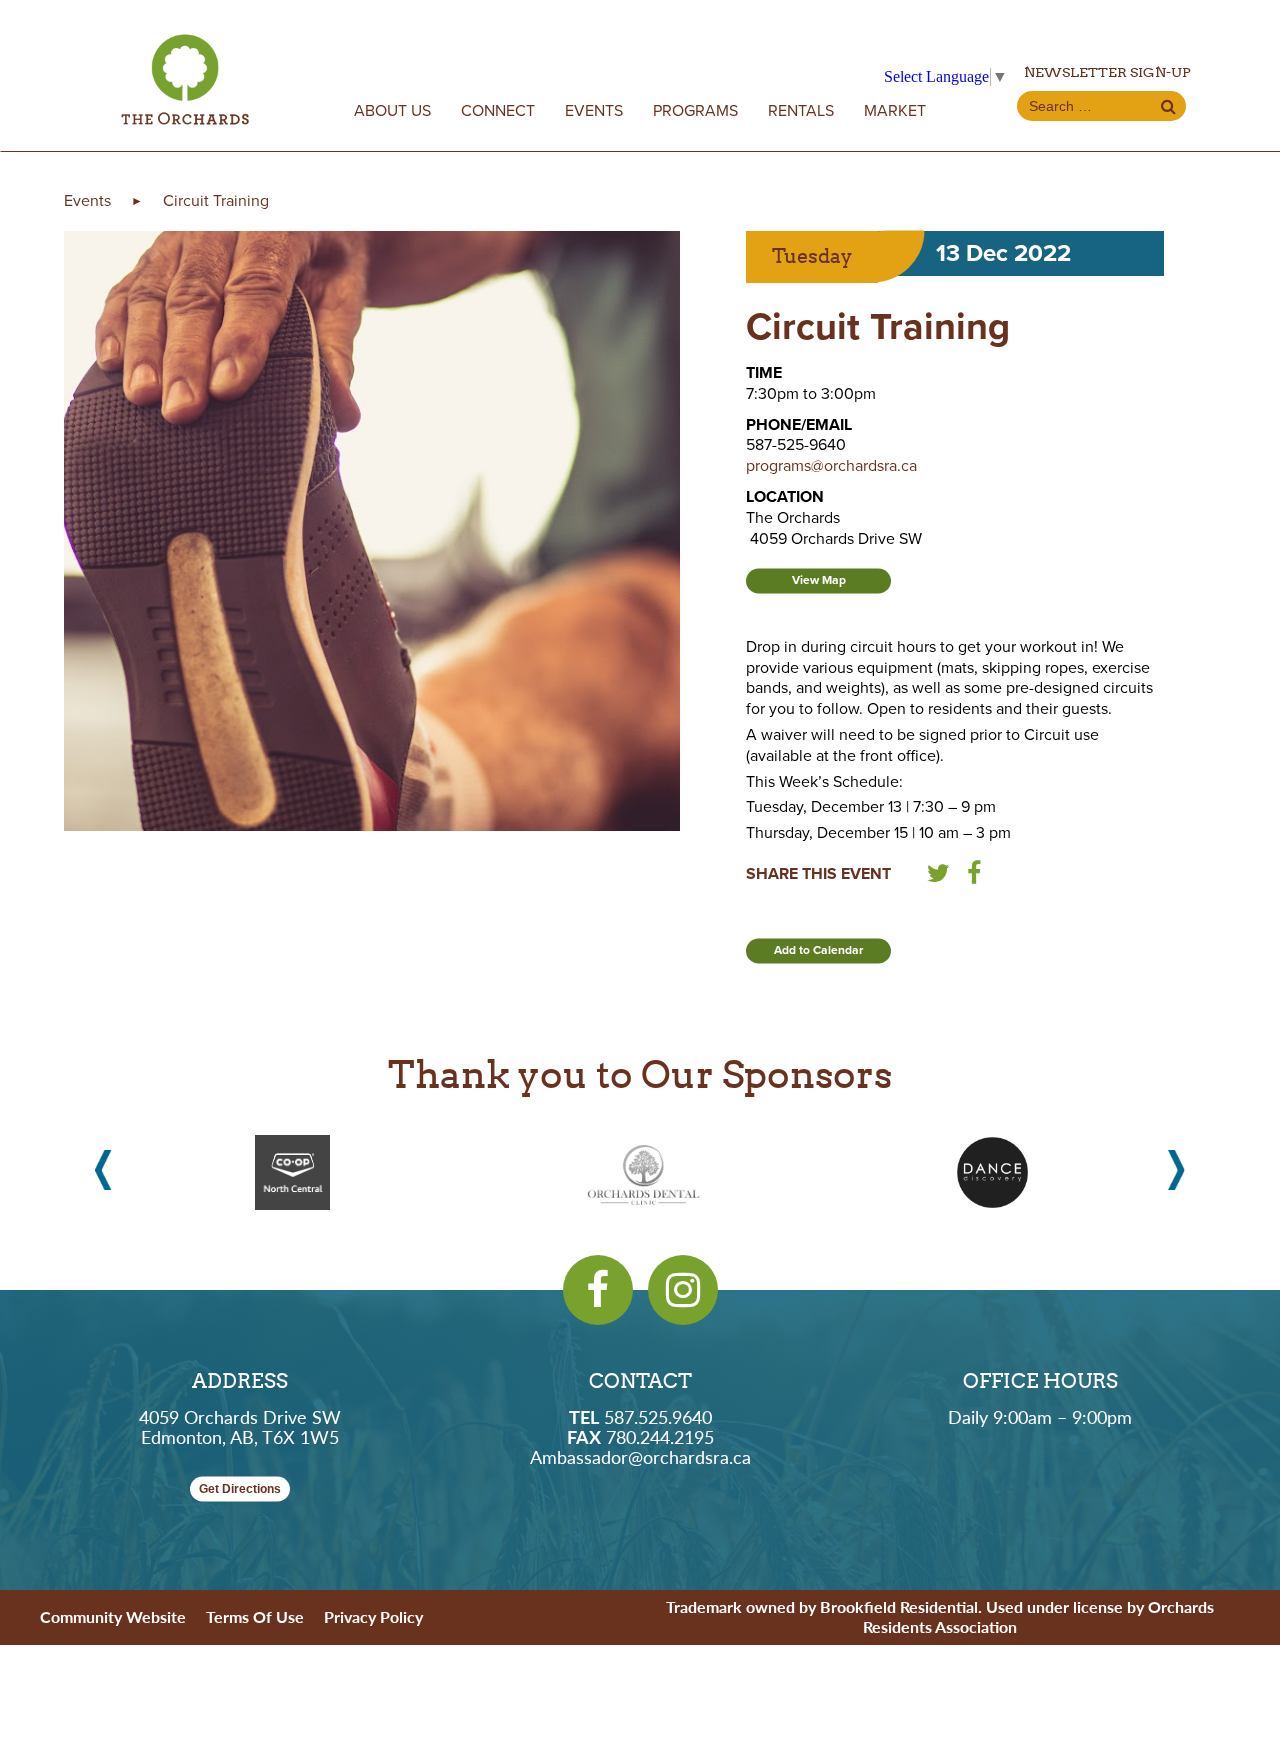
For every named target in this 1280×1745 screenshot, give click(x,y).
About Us (392, 111)
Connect (498, 111)
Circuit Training (216, 201)
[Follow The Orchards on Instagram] (683, 1290)
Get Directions (240, 1489)
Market (895, 111)
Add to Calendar (818, 950)
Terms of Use (255, 1616)
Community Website (113, 1616)
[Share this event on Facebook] (974, 877)
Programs (695, 111)
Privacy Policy (373, 1616)
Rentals (801, 111)
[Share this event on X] (938, 877)
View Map (819, 580)
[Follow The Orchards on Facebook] (598, 1290)
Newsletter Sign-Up (1107, 72)
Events (594, 111)
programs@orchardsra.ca (831, 466)
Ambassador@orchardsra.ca (640, 1456)
